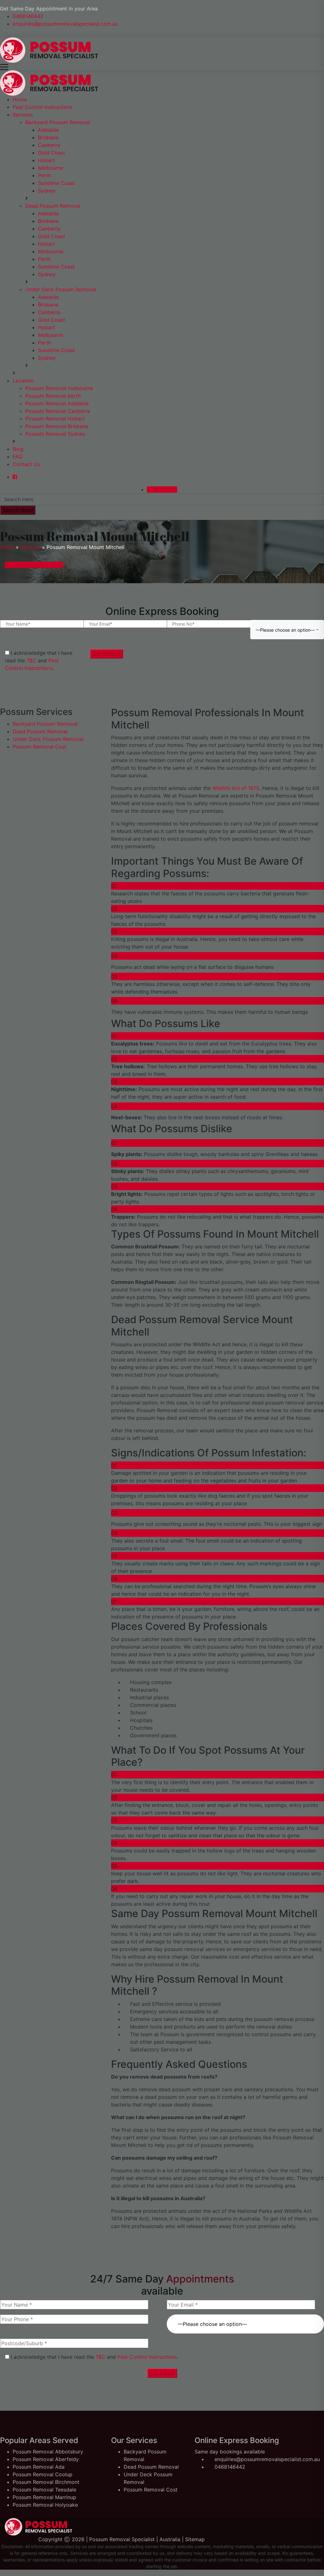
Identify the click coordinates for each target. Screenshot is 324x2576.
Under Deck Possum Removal (61, 289)
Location (23, 381)
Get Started (106, 654)
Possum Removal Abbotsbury (48, 2452)
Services (23, 115)
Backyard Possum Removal (58, 122)
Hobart (47, 160)
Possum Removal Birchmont (46, 2482)
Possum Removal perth (53, 396)
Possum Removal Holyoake (45, 2505)
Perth (44, 175)
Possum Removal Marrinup (44, 2497)
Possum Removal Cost (40, 747)
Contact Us (26, 464)
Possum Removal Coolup (43, 2474)
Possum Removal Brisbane (57, 426)
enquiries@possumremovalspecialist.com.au (65, 24)
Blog (18, 449)
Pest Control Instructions (42, 107)
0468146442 (28, 16)
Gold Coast (52, 153)
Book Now (162, 2373)
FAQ (17, 457)
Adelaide (48, 130)
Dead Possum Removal (53, 206)
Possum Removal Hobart (55, 419)
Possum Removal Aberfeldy (46, 2459)
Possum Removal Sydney (55, 434)
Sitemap (195, 2539)
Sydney (47, 191)
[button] (245, 2320)
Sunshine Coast (56, 183)
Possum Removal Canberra (58, 411)
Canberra (49, 145)
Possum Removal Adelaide (57, 403)
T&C (31, 660)
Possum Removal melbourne (59, 388)
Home (20, 99)
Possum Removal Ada (39, 2467)
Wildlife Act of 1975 (235, 788)
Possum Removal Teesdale (44, 2490)
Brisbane (48, 137)
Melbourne (51, 168)
